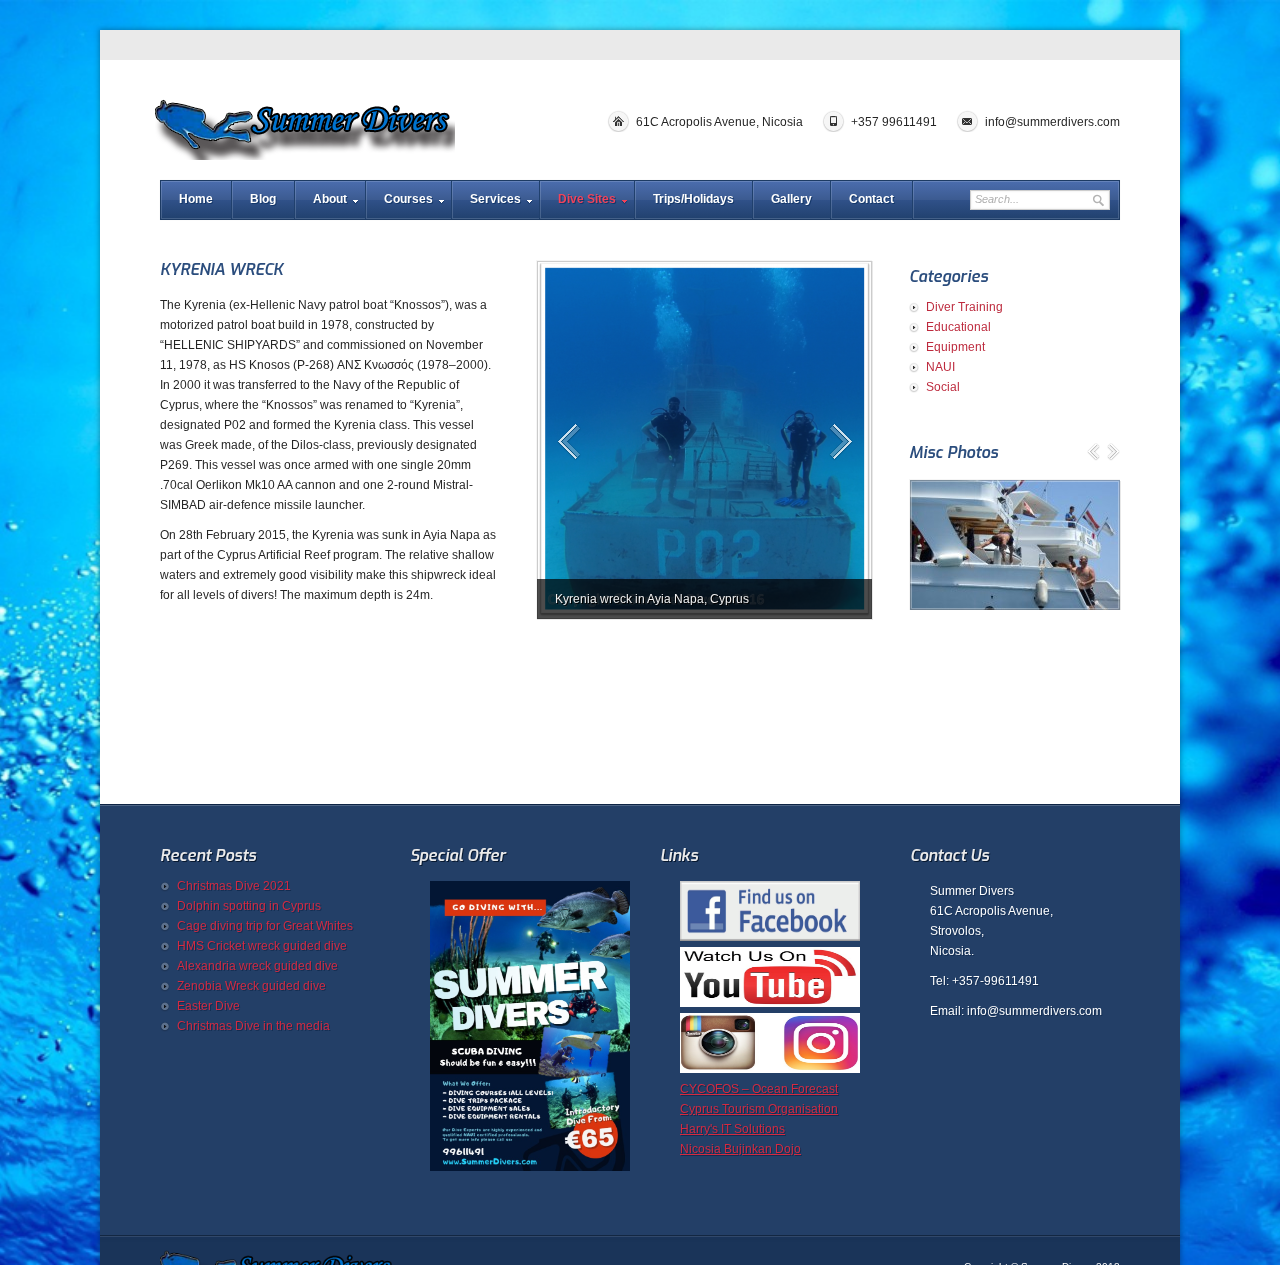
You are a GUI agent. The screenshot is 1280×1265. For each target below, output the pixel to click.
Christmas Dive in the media (253, 1026)
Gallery (791, 199)
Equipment (955, 347)
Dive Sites (587, 199)
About (330, 199)
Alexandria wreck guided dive (257, 966)
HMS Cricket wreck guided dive (262, 946)
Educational (958, 327)
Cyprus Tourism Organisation (759, 1109)
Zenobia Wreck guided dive (251, 986)
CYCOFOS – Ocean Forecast (759, 1089)
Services (495, 199)
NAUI (940, 367)
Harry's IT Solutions (732, 1129)
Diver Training (964, 307)
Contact (871, 199)
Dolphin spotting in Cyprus (249, 906)
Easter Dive (208, 1006)
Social (943, 387)
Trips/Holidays (693, 199)
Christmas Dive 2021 (234, 886)
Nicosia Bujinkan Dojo (740, 1149)
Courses (408, 199)
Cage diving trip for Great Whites (265, 926)
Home (196, 199)
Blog (263, 199)
